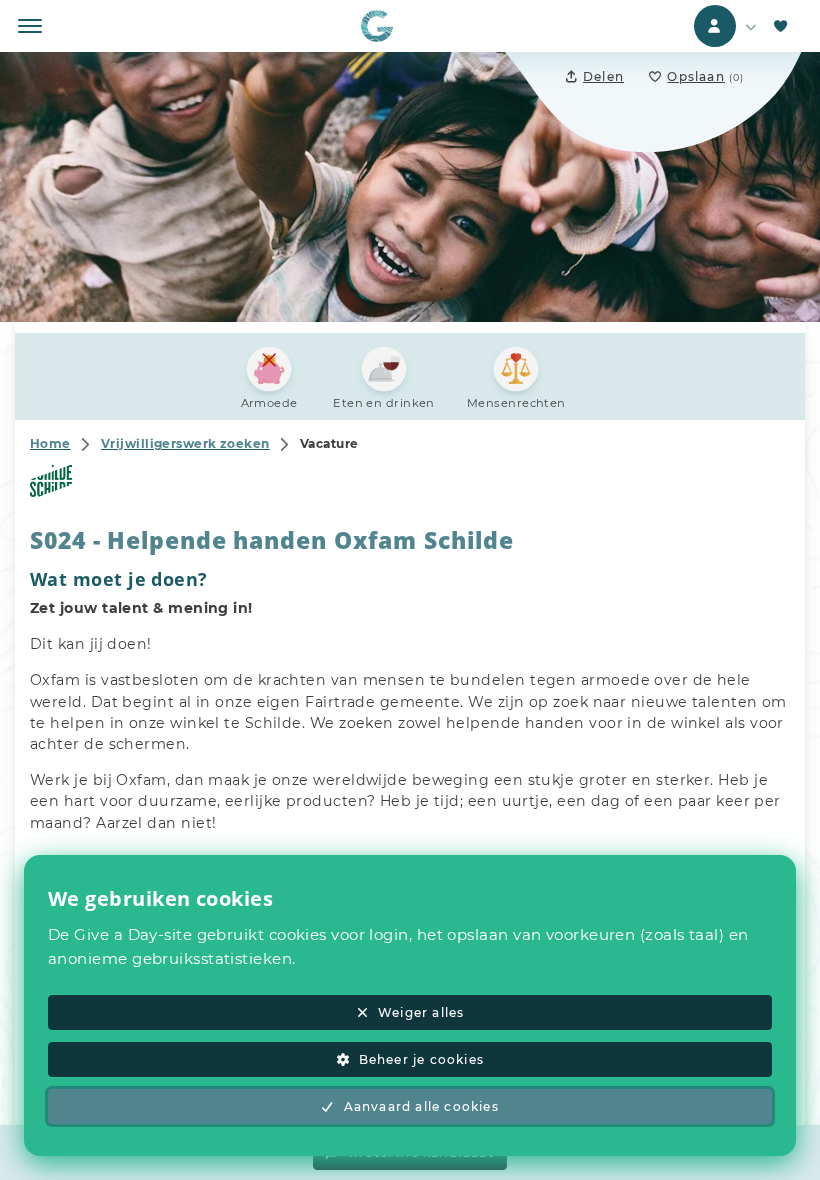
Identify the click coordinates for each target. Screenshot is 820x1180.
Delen (603, 76)
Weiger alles (421, 1012)
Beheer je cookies (421, 1059)
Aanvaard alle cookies (421, 1106)
